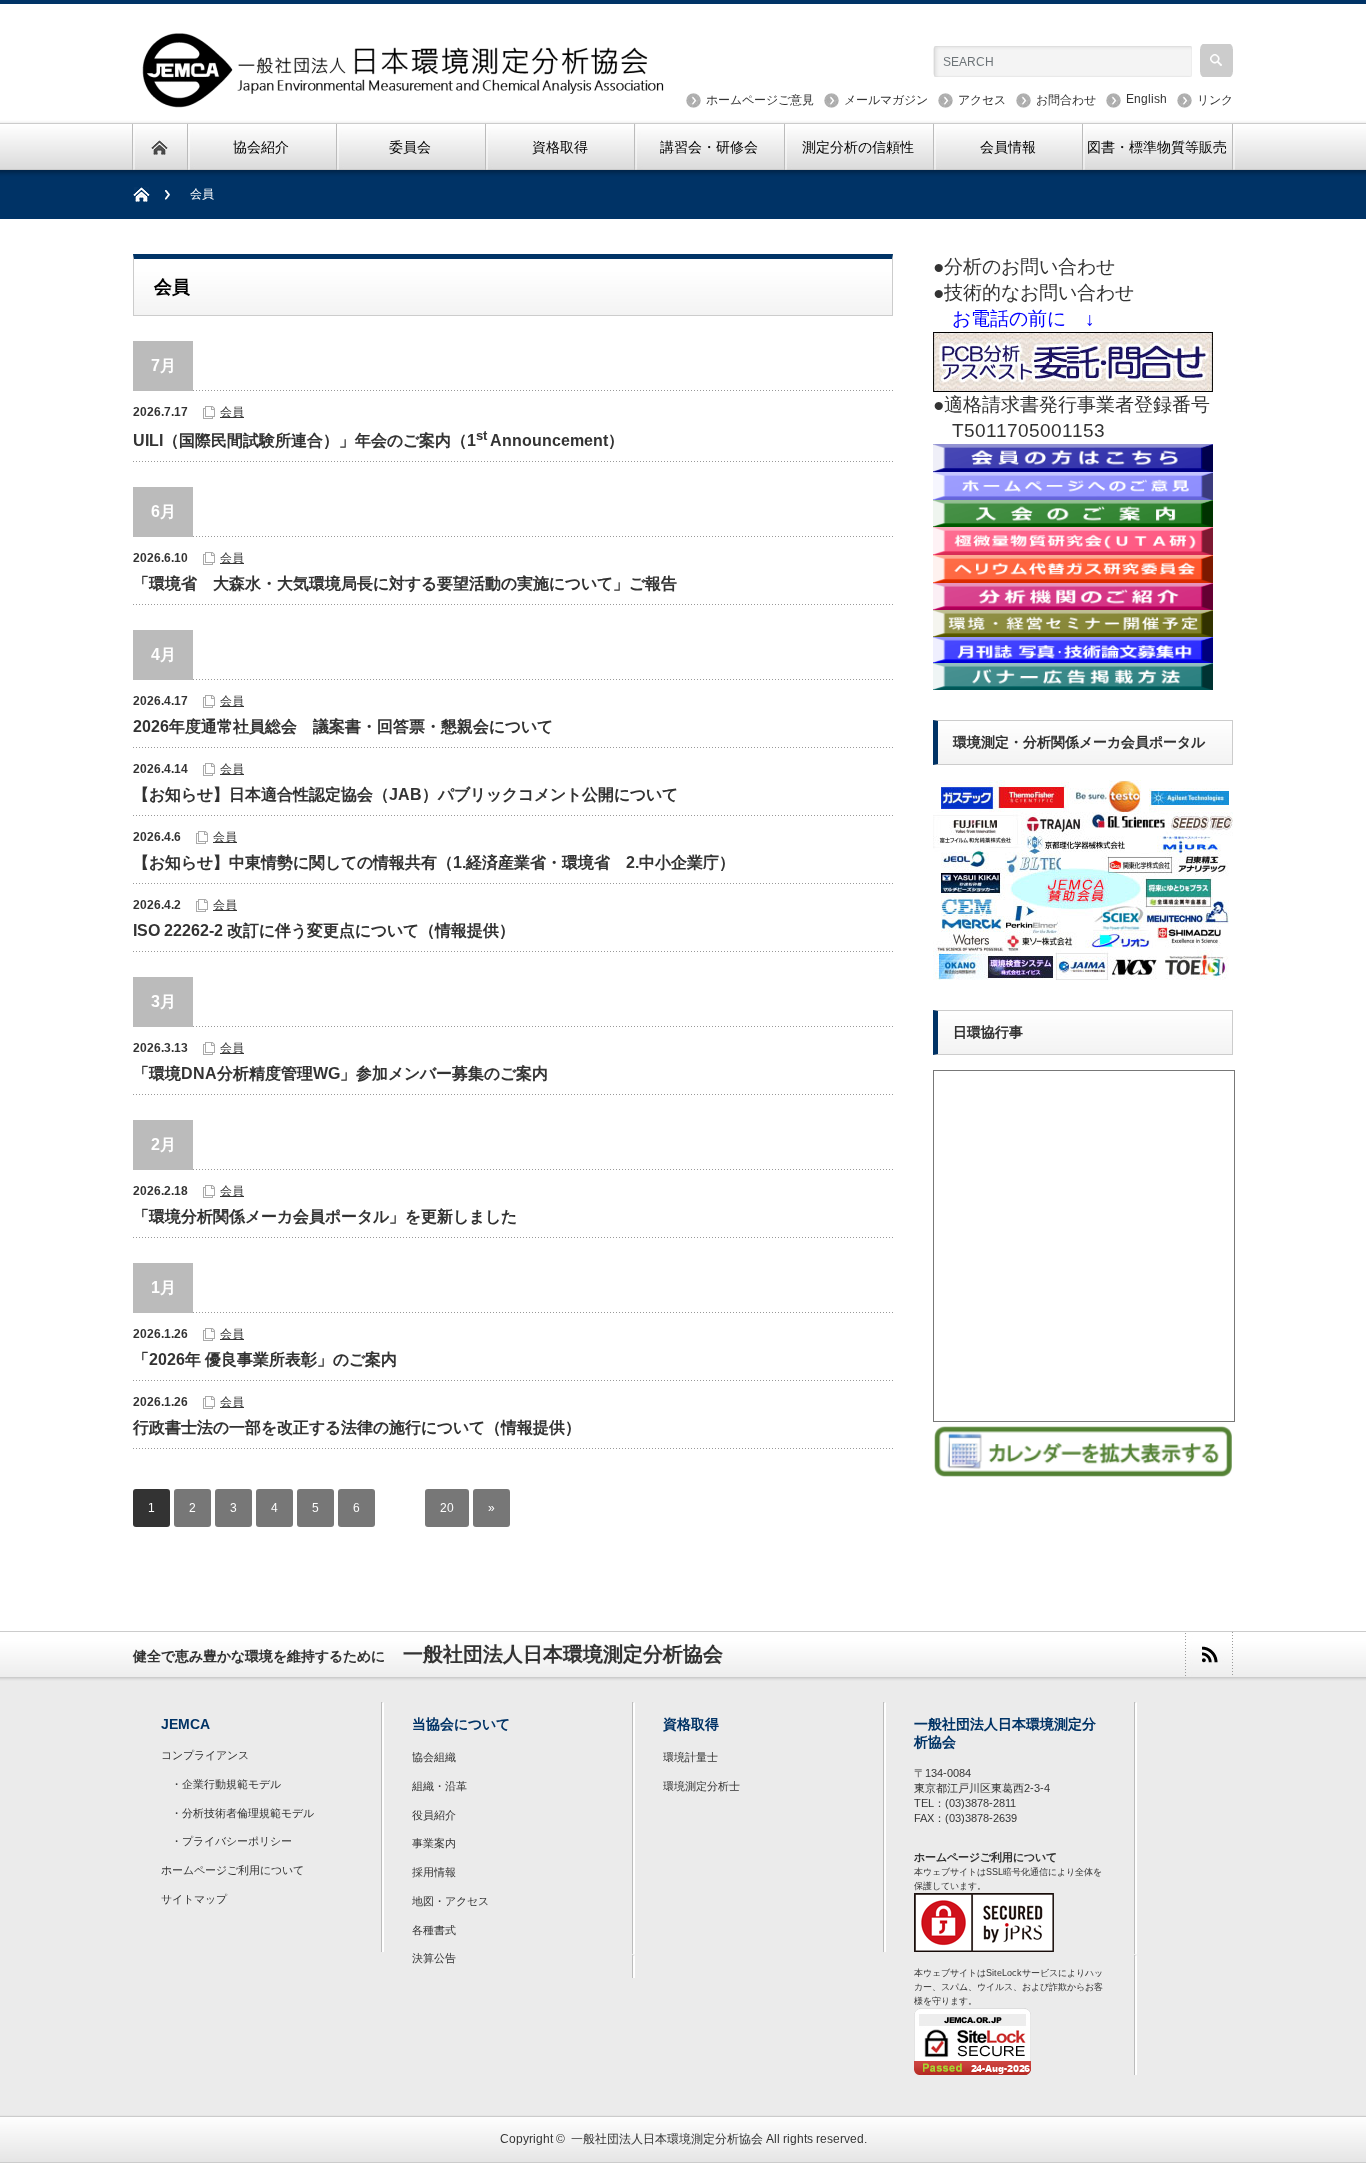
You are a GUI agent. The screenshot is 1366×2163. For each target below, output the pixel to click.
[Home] (151, 194)
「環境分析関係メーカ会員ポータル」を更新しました (325, 1216)
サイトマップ (194, 1899)
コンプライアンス (205, 1755)
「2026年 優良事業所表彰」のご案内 (265, 1359)
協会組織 (434, 1757)
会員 (232, 412)
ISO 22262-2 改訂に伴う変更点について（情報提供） (324, 930)
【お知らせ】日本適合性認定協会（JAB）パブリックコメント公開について (405, 794)
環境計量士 (690, 1757)
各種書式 (434, 1930)
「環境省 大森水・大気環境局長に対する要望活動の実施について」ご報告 (405, 583)
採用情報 (434, 1872)
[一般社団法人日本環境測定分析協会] (405, 97)
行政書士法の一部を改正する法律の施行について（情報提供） (357, 1427)
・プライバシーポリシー (231, 1841)
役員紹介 (434, 1815)
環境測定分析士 (701, 1786)
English (1146, 99)
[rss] (1208, 1654)
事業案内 (434, 1843)
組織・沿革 (439, 1786)
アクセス (982, 100)
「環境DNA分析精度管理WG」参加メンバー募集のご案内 (340, 1073)
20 (447, 1508)
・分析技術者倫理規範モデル (242, 1813)
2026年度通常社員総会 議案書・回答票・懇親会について (343, 726)
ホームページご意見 (760, 100)
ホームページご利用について (232, 1870)
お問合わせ (1066, 100)
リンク (1215, 100)
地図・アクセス (450, 1901)
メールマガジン (886, 100)
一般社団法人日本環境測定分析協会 (667, 2139)
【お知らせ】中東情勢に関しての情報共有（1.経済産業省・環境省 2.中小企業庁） (434, 862)
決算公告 (434, 1958)
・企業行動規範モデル (226, 1784)
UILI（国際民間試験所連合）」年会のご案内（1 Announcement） (378, 438)
